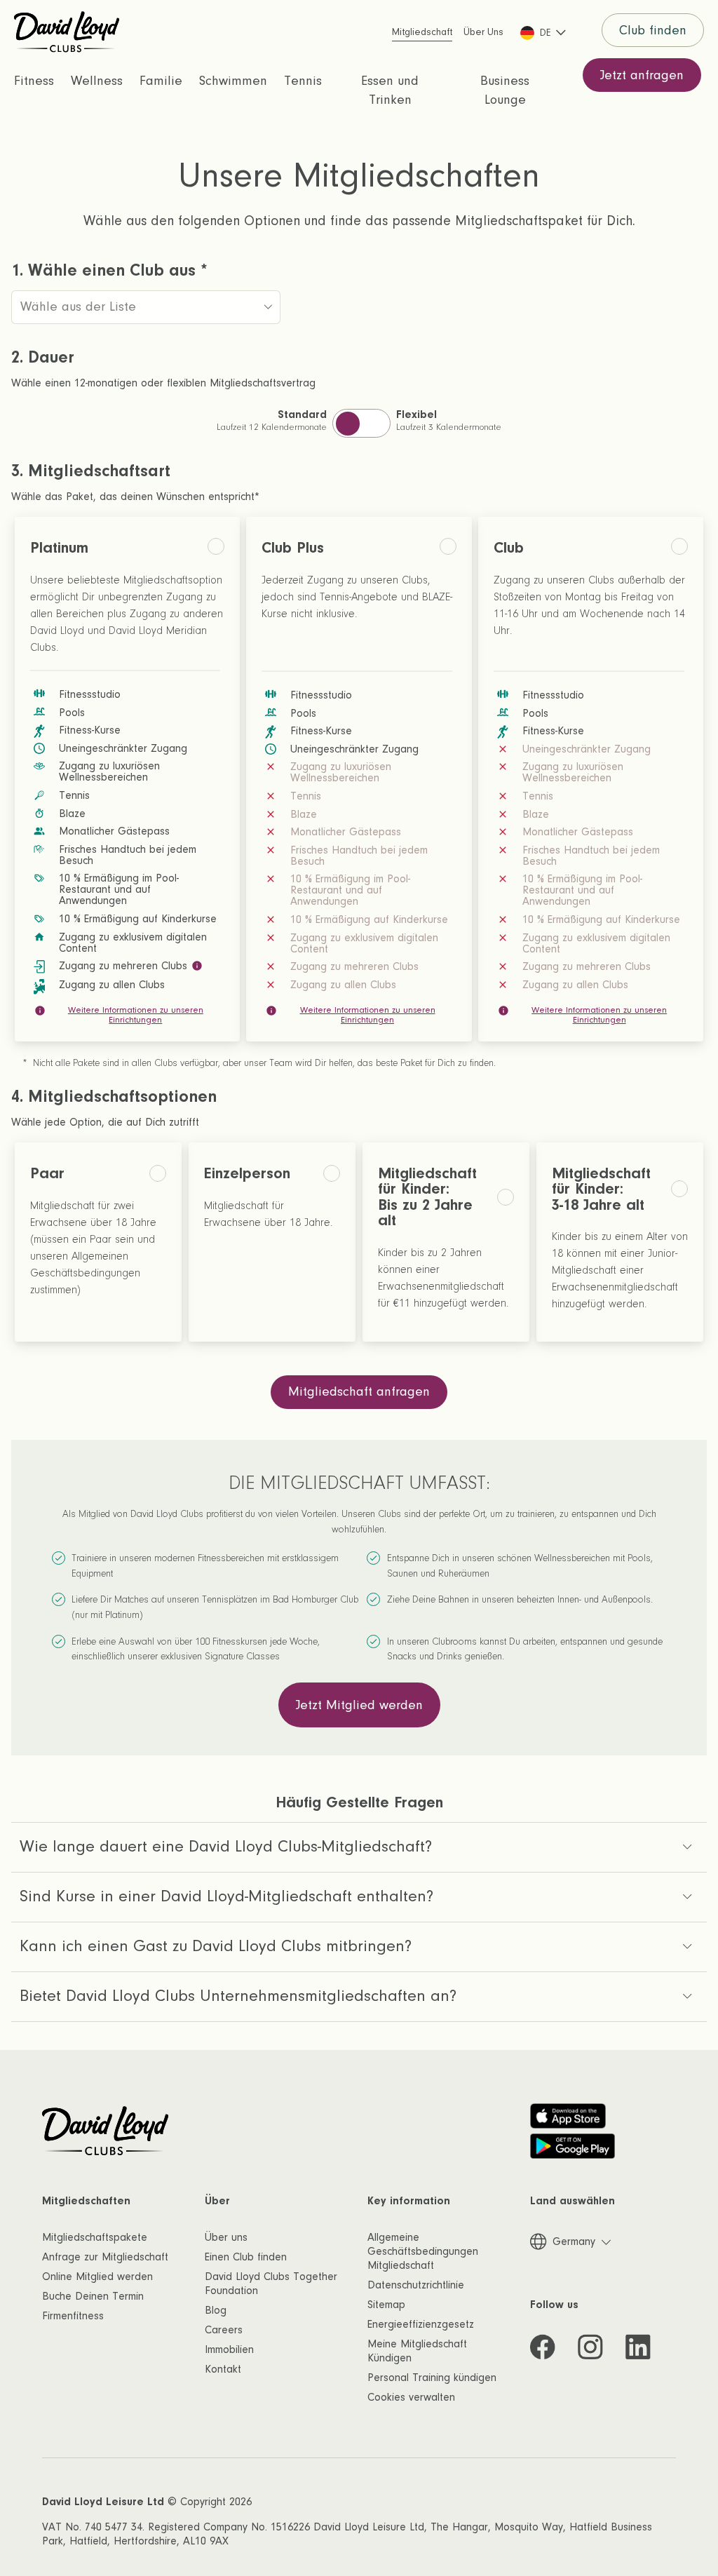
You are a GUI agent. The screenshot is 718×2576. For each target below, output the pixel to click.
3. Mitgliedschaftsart (91, 471)
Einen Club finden (246, 2257)
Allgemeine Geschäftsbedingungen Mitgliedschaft (423, 2251)
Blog (216, 2310)
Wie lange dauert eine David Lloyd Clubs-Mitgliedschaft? (226, 1846)
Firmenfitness (73, 2316)
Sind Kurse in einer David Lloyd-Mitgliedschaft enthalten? (226, 1896)
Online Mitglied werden (97, 2277)
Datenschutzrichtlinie (416, 2285)
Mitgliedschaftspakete (95, 2237)
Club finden (653, 31)
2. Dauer (43, 358)
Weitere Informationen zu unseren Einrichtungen (136, 1015)
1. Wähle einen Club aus (109, 271)
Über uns (226, 2237)
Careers (224, 2330)
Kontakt (223, 2369)
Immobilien (229, 2349)
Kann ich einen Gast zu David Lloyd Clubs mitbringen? (216, 1946)
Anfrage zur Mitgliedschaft (105, 2257)
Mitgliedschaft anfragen (359, 1392)
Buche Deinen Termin (93, 2296)
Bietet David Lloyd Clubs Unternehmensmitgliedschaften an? (238, 1996)
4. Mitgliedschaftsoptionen (114, 1097)
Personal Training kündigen (432, 2378)
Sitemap (386, 2305)
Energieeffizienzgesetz (421, 2324)
